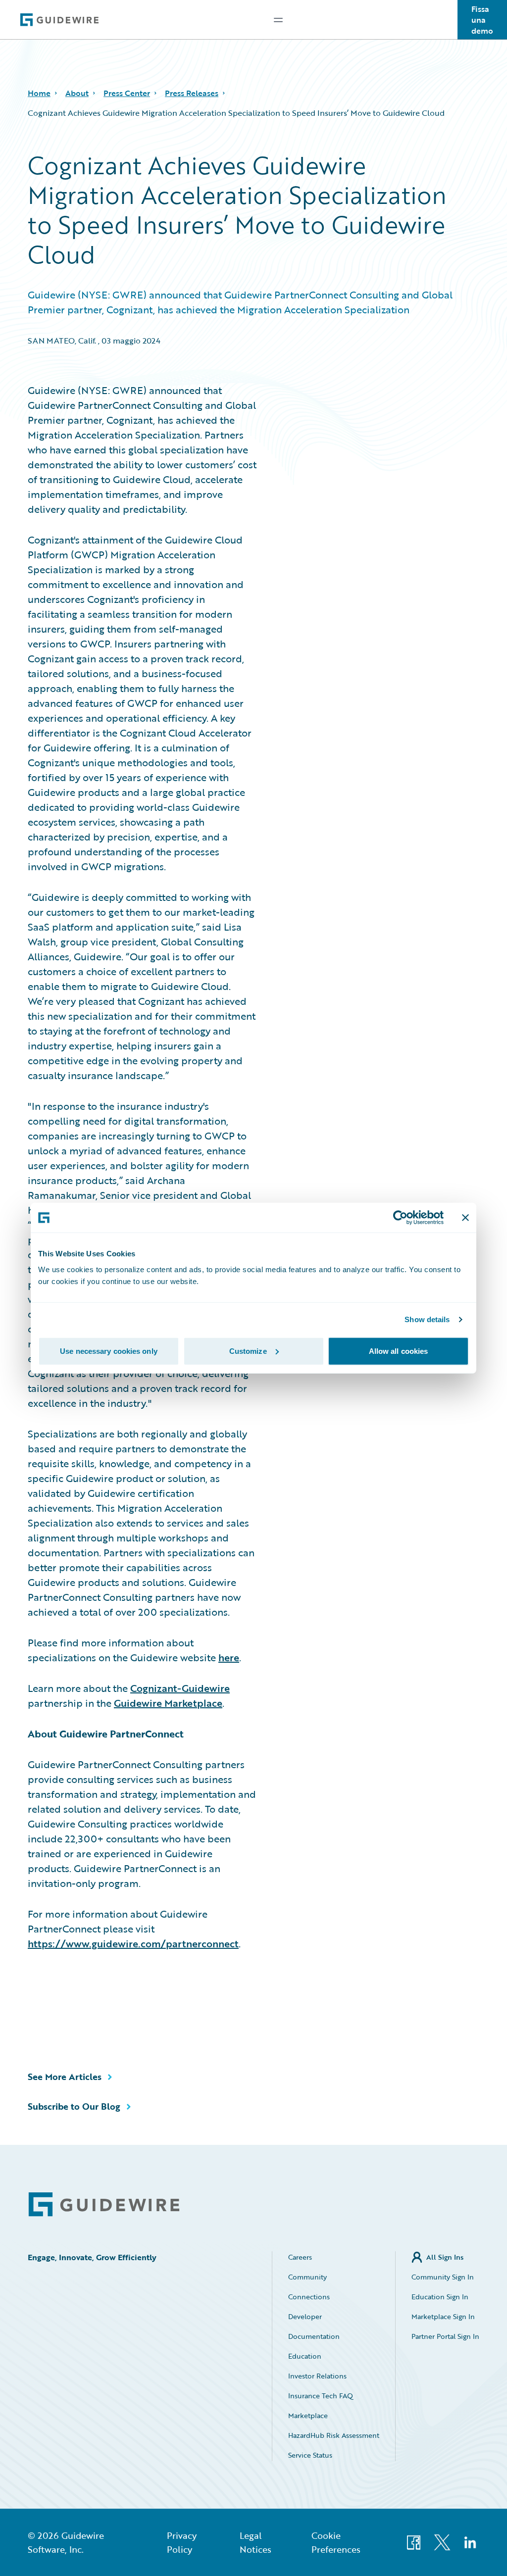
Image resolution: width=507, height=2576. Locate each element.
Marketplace (308, 2415)
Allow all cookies (399, 1351)
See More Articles (65, 2077)
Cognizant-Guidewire (180, 1688)
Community (307, 2277)
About (77, 93)
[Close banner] (465, 1218)
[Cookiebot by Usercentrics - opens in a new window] (400, 1218)
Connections (309, 2297)
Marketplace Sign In (443, 2316)
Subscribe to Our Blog (74, 2106)
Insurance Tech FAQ (321, 2396)
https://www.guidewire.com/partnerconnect (133, 1943)
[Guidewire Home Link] (104, 2204)
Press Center (127, 93)
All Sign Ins (445, 2257)
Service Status (310, 2455)
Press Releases (192, 93)
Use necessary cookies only (109, 1351)
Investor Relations (317, 2376)
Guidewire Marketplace (168, 1703)
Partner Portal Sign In (445, 2336)
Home (39, 93)
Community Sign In (443, 2277)
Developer (305, 2316)
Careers (300, 2257)
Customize (248, 1351)
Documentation (314, 2336)
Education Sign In (440, 2297)
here (229, 1657)
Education (305, 2356)
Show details (427, 1319)
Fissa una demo (482, 20)
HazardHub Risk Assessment (334, 2435)
